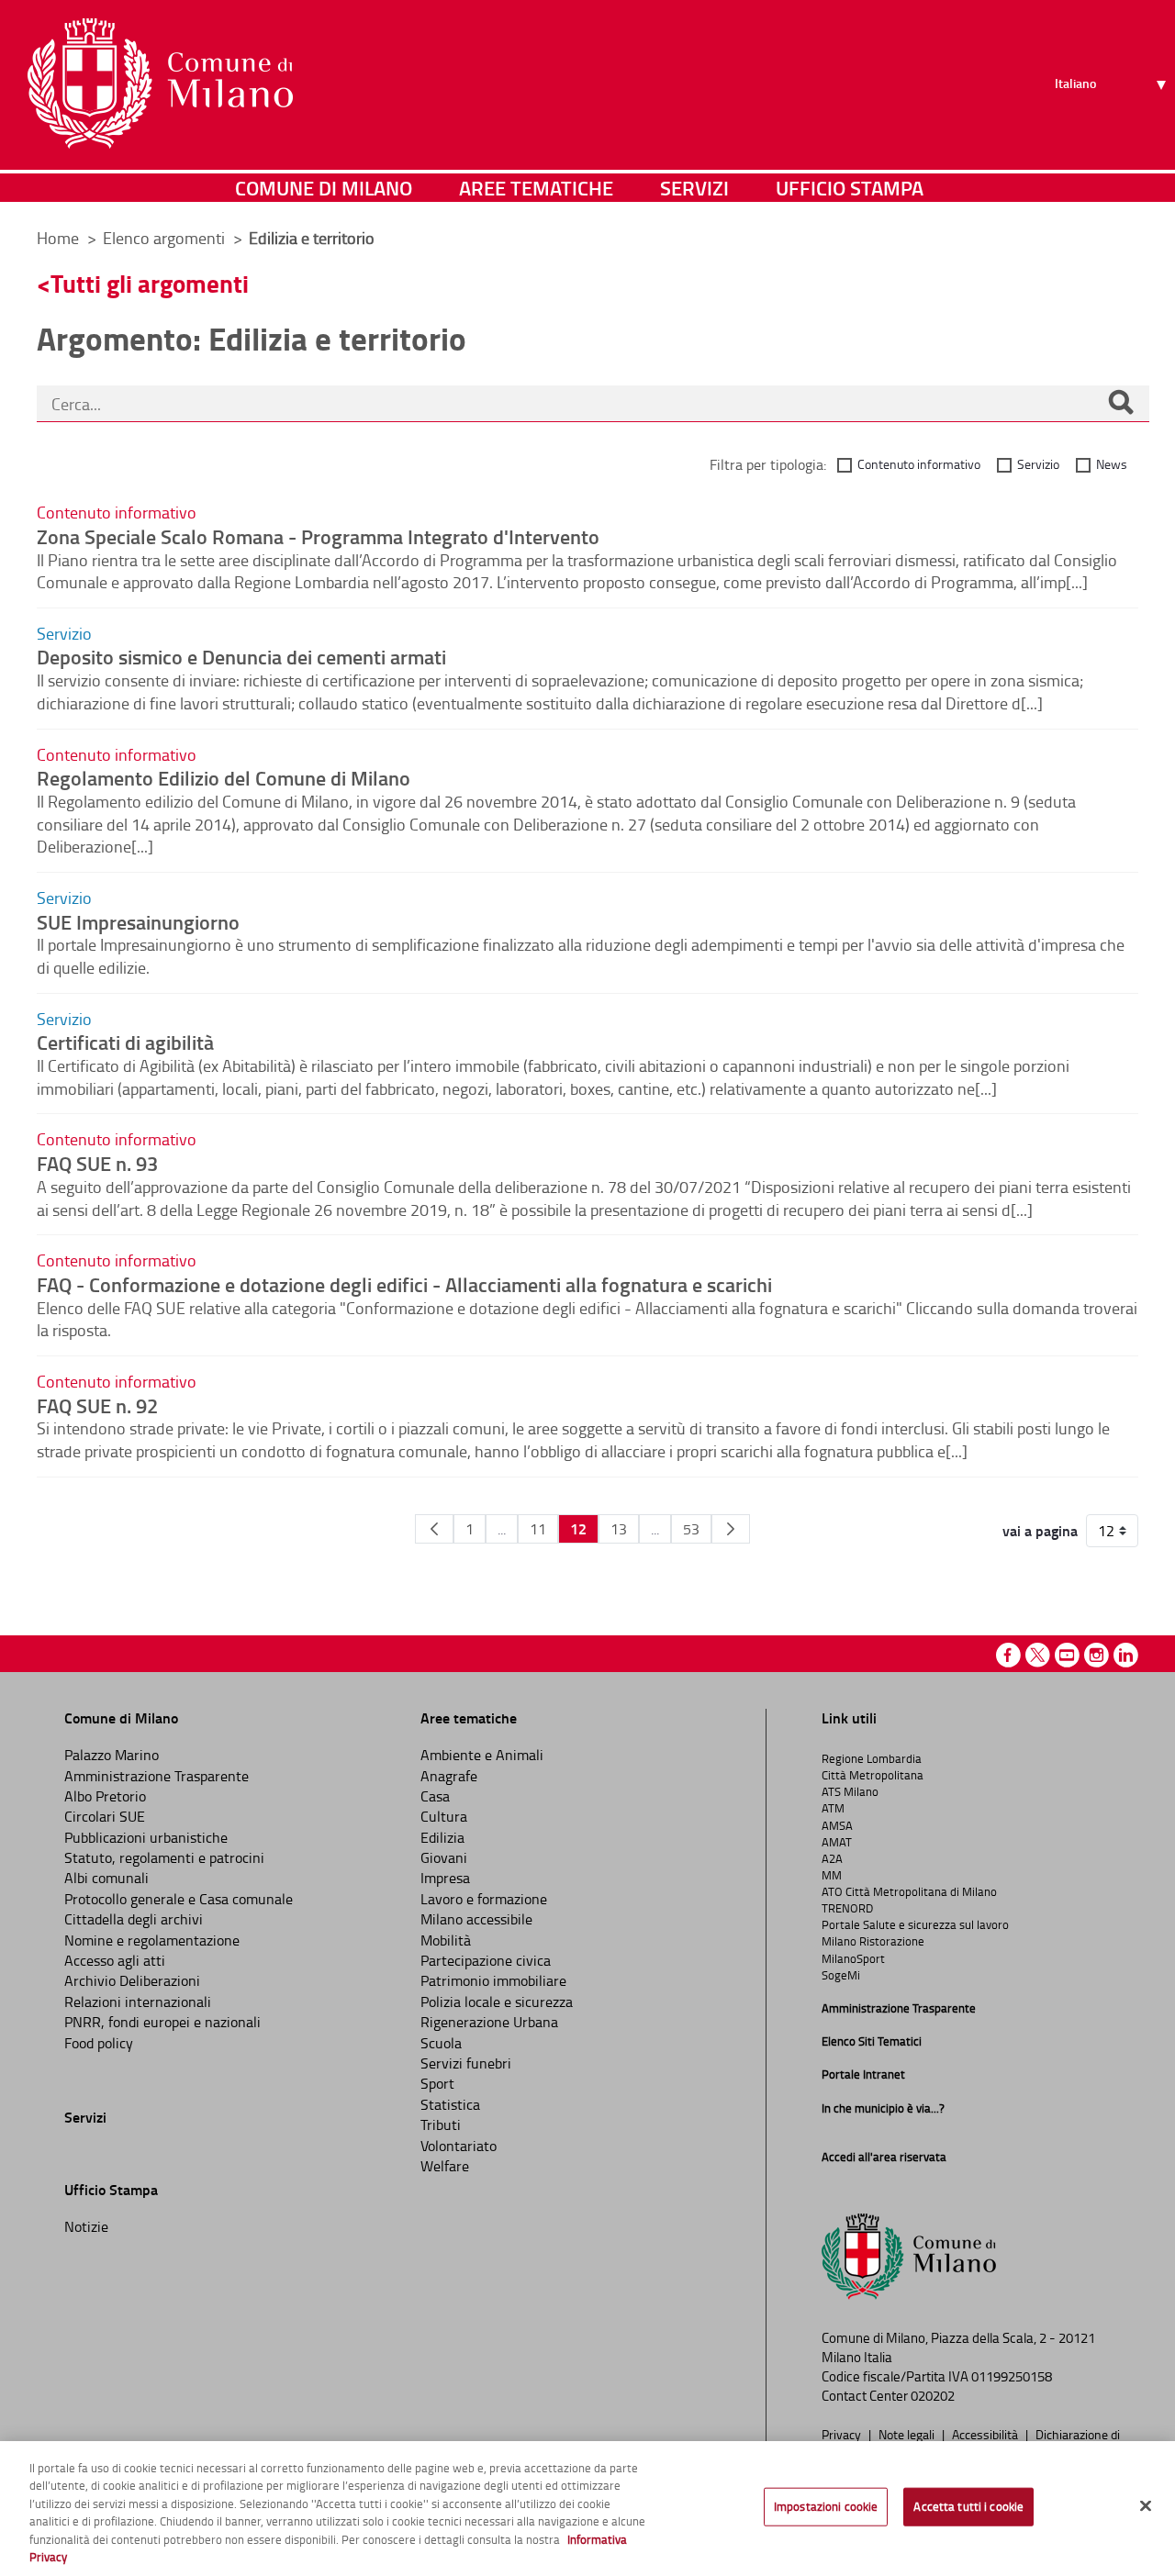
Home (58, 238)
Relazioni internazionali (138, 2002)
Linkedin (1126, 1655)
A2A (832, 1858)
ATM (833, 1808)
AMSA (837, 1825)
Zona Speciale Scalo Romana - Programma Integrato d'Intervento (318, 536)
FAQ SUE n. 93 (97, 1163)
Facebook (1008, 1655)
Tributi (441, 2124)
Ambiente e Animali (482, 1755)
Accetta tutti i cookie (968, 2506)
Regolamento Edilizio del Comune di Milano (224, 777)
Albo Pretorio (105, 1796)
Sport (437, 2083)
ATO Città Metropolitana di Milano (909, 1891)
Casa (435, 1796)
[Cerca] (1121, 404)
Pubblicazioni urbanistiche (146, 1837)
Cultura (444, 1816)
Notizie (86, 2226)
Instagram (1097, 1655)
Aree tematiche (536, 188)
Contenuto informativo (919, 464)
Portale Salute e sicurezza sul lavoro (915, 1924)
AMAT (837, 1842)
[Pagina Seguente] (731, 1529)
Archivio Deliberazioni (132, 1980)
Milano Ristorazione (873, 1941)
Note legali (908, 2434)
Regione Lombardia (872, 1758)
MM (832, 1875)
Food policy (99, 2043)
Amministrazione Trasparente (157, 1776)
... (502, 1529)
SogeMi (841, 1975)
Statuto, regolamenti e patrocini (164, 1857)
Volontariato (459, 2146)
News (1112, 464)
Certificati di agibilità (125, 1042)
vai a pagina (1040, 1531)
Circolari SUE (105, 1816)
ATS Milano (850, 1791)
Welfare (445, 2166)
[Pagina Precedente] (434, 1529)
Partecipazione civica (486, 1960)
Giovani (444, 1857)
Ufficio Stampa (850, 188)
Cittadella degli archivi (134, 1919)
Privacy (843, 2434)
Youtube (1067, 1655)
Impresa (445, 1878)
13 (619, 1529)
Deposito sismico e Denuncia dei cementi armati (241, 656)
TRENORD (847, 1908)
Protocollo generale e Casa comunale (179, 1899)
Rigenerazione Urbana (489, 2022)
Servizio (1038, 464)
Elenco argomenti (166, 238)
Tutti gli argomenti (150, 283)
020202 (933, 2396)
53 (691, 1529)
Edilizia (442, 1837)
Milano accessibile (476, 1919)
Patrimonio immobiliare (493, 1980)
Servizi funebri (466, 2063)
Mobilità (446, 1940)
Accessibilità (986, 2434)
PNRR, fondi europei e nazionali (162, 2022)
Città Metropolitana (873, 1775)
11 (538, 1529)
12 (578, 1528)
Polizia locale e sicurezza (497, 2002)
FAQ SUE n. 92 (97, 1405)
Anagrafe (449, 1776)
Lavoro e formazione (484, 1899)
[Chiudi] (1146, 2506)
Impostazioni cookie (826, 2506)
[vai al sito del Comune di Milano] (160, 84)
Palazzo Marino (112, 1755)
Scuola (441, 2043)
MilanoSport (853, 1958)
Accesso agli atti (115, 1960)
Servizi (694, 188)
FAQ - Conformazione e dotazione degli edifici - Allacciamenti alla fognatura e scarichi (404, 1284)
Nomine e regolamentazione (152, 1940)
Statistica (450, 2104)
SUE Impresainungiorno (138, 921)
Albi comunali (106, 1878)
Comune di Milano (324, 188)
